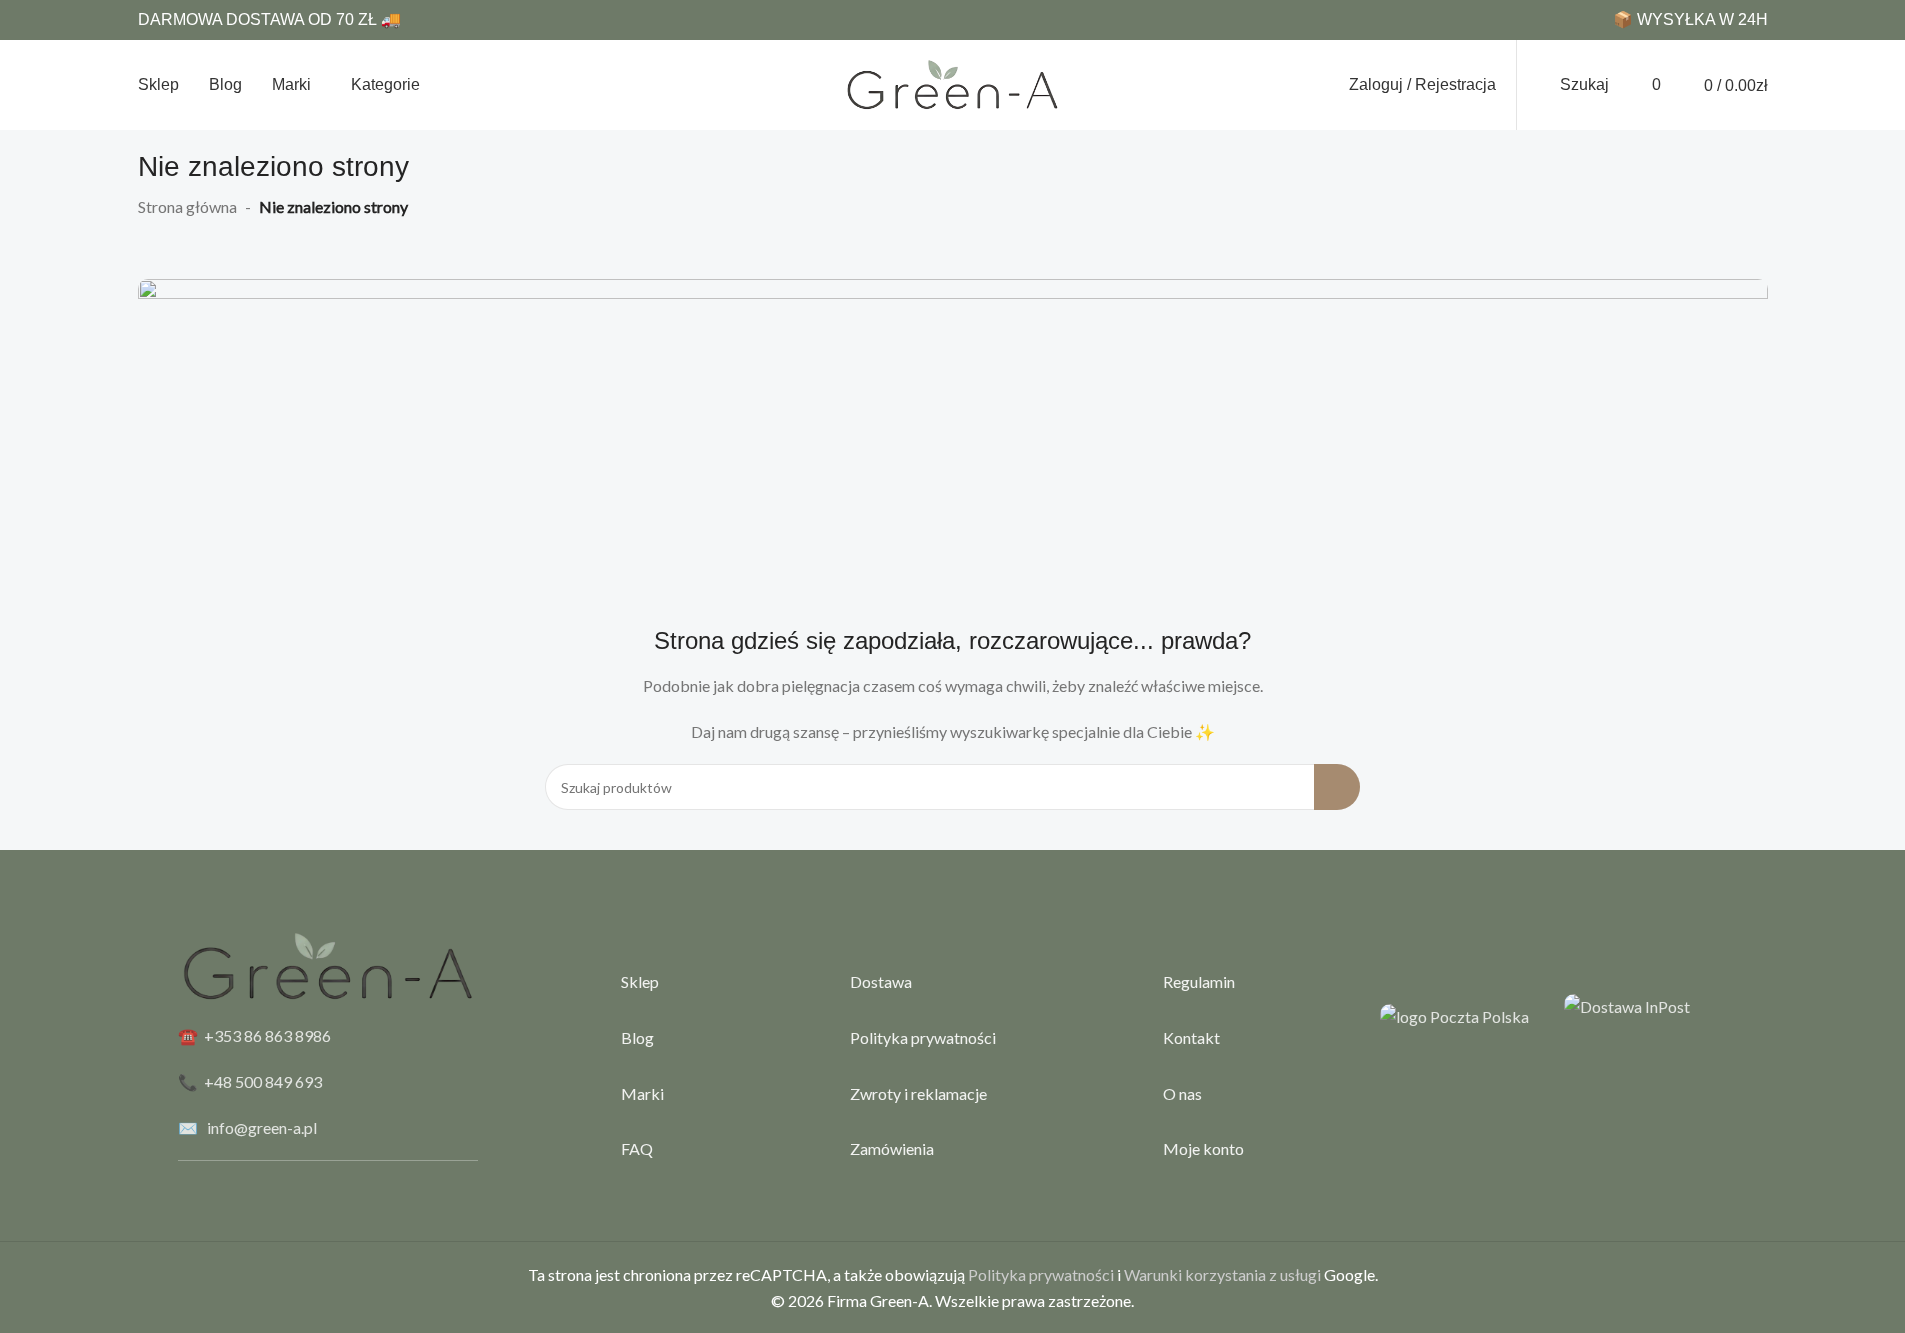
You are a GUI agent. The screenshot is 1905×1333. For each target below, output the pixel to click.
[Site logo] (953, 82)
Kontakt (1191, 1037)
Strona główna (187, 206)
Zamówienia (892, 1148)
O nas (1182, 1093)
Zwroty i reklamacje (918, 1093)
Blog (637, 1037)
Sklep (640, 981)
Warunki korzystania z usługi (1222, 1274)
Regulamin (1199, 981)
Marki (642, 1093)
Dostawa (881, 981)
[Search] (1337, 787)
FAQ (637, 1148)
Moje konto (1203, 1148)
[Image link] (953, 441)
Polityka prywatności (923, 1037)
